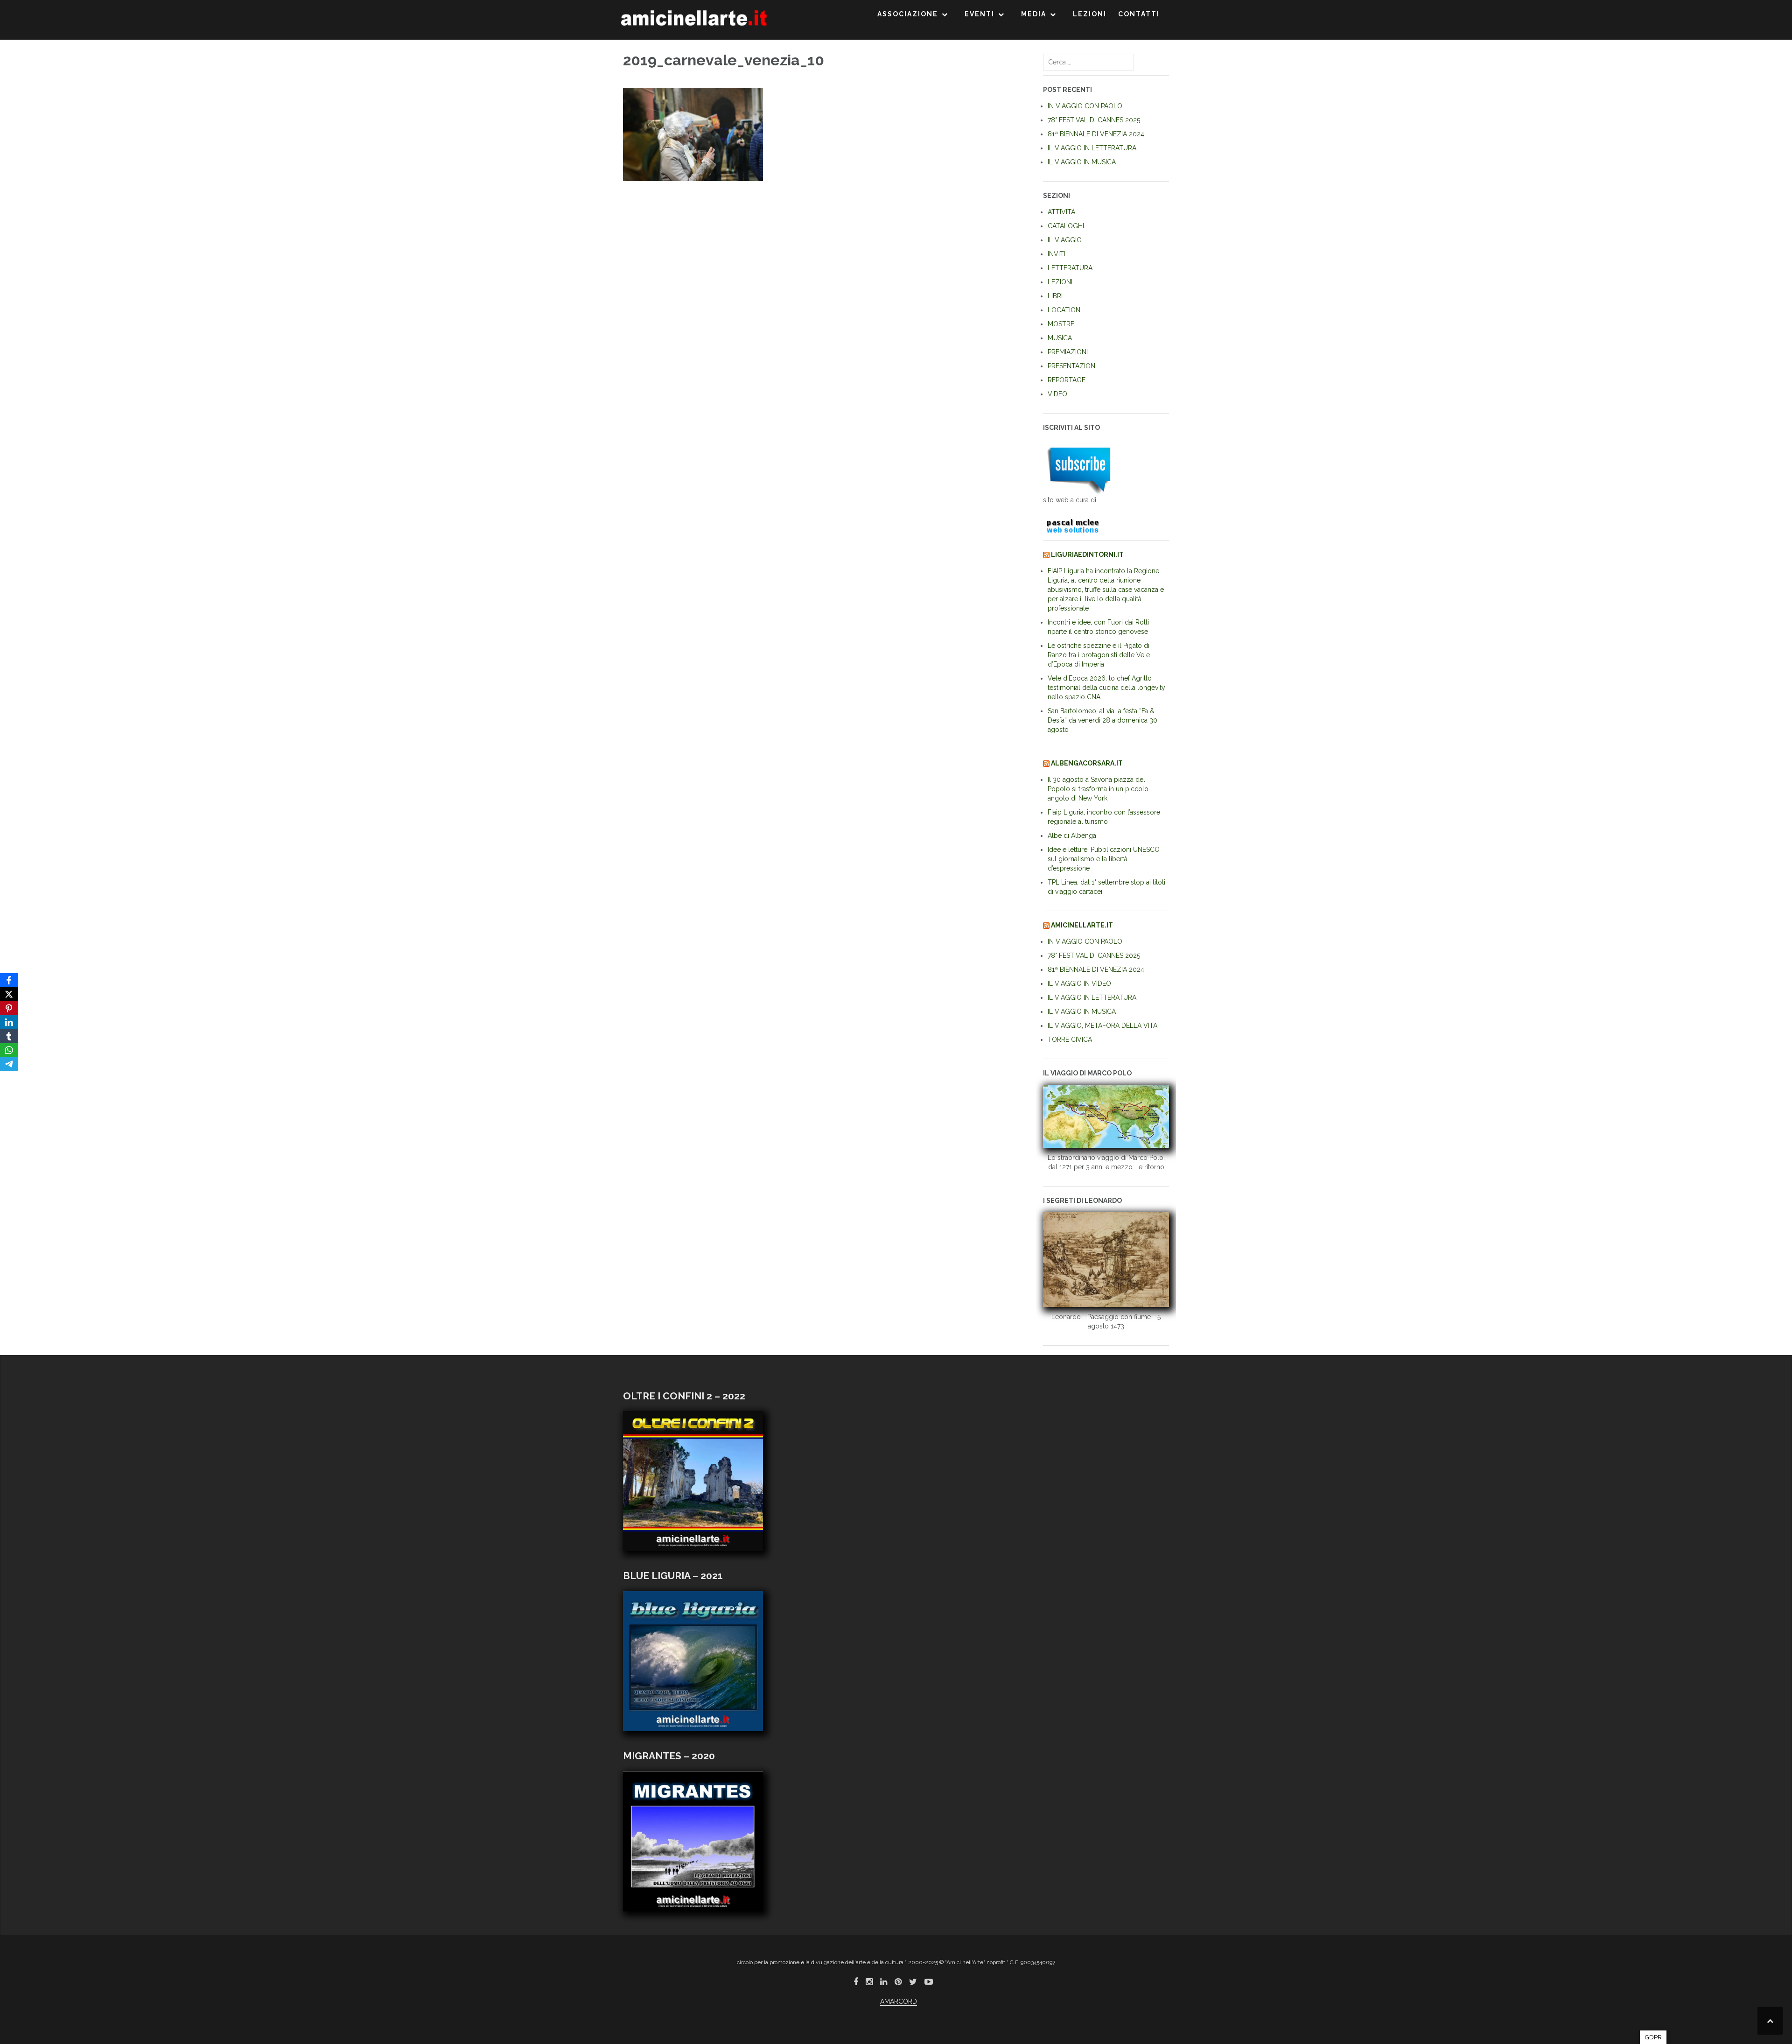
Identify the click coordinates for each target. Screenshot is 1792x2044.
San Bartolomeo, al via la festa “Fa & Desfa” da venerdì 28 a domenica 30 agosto (1102, 720)
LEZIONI (1090, 14)
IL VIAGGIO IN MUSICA (1082, 162)
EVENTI (980, 14)
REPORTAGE (1067, 380)
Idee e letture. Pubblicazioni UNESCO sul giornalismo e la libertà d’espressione (1104, 859)
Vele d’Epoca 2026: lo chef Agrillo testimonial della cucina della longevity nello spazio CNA (1106, 688)
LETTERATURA (1070, 268)
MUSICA (1060, 338)
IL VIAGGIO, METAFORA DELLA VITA (1102, 1026)
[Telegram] (9, 1064)
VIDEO (1057, 394)
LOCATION (1064, 310)
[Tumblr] (9, 1036)
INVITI (1057, 254)
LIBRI (1055, 296)
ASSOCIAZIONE (908, 14)
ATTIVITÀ (1061, 212)
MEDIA (1034, 14)
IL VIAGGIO (1065, 240)
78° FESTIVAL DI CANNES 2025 (1094, 120)
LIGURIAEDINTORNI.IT (1087, 555)
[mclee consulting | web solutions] (1077, 524)
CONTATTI (1139, 14)
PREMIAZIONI (1068, 352)
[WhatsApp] (9, 1050)
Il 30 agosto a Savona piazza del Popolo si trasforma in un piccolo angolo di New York (1098, 789)
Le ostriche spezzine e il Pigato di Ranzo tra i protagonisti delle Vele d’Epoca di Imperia (1099, 655)
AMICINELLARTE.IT (1082, 925)
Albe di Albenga (1072, 836)
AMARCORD (899, 2002)
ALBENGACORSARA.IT (1087, 763)
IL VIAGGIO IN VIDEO (1079, 983)
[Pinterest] (9, 1008)
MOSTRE (1061, 324)
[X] (9, 994)
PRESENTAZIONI (1072, 366)
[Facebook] (9, 980)
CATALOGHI (1066, 226)
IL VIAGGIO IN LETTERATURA (1092, 148)
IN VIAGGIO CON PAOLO (1085, 106)
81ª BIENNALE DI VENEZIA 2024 (1096, 134)
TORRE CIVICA (1070, 1040)
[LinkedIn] (9, 1022)
